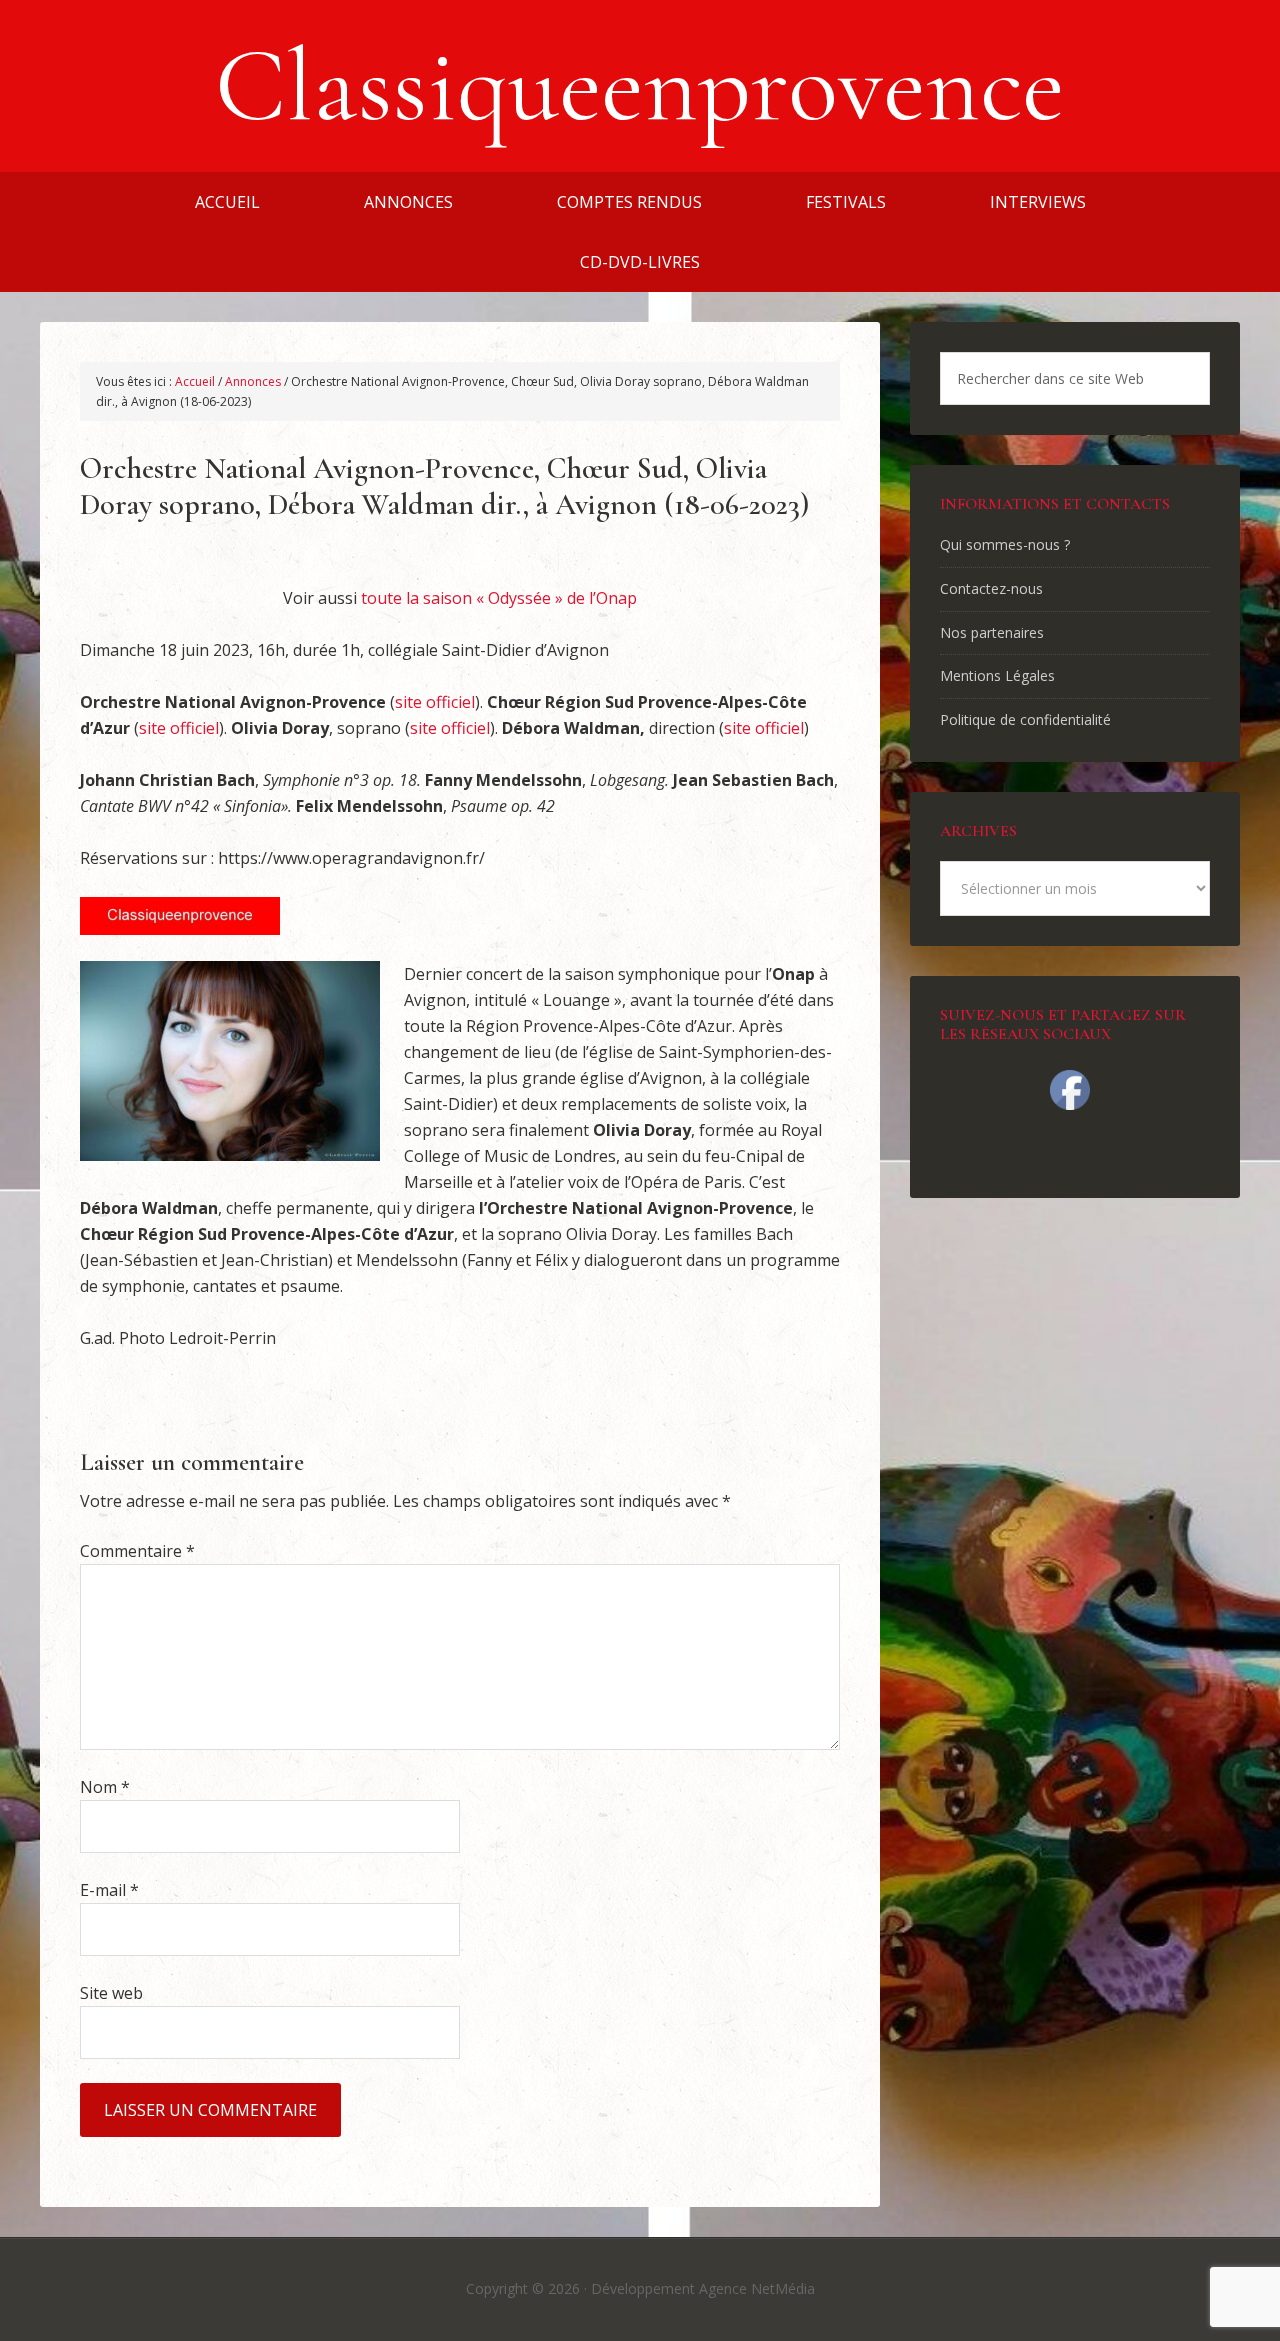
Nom (105, 1787)
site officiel (435, 702)
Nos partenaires (992, 632)
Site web (111, 1993)
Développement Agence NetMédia (703, 2288)
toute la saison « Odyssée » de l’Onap (499, 598)
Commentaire (137, 1551)
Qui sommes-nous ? (1005, 544)
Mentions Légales (997, 675)
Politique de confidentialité (1025, 719)
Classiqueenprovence (640, 86)
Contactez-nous (991, 588)
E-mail (109, 1890)
